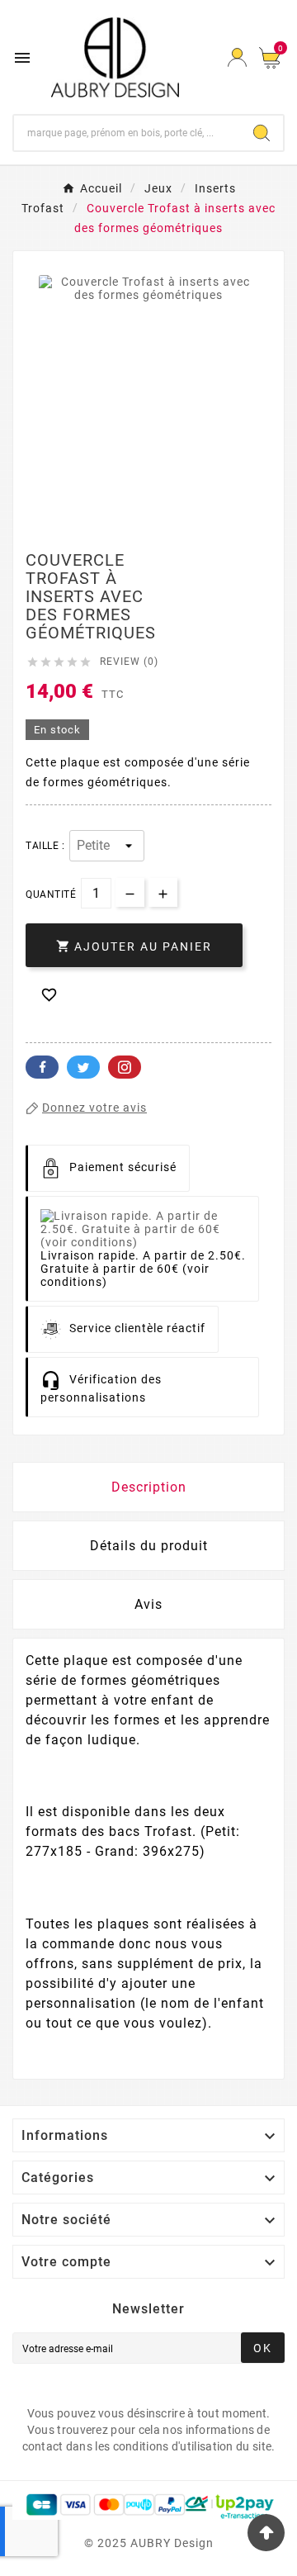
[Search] (262, 133)
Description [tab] (149, 1487)
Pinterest (125, 1067)
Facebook (42, 1067)
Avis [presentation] (148, 1604)
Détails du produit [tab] (149, 1546)
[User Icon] (237, 57)
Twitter (83, 1067)
